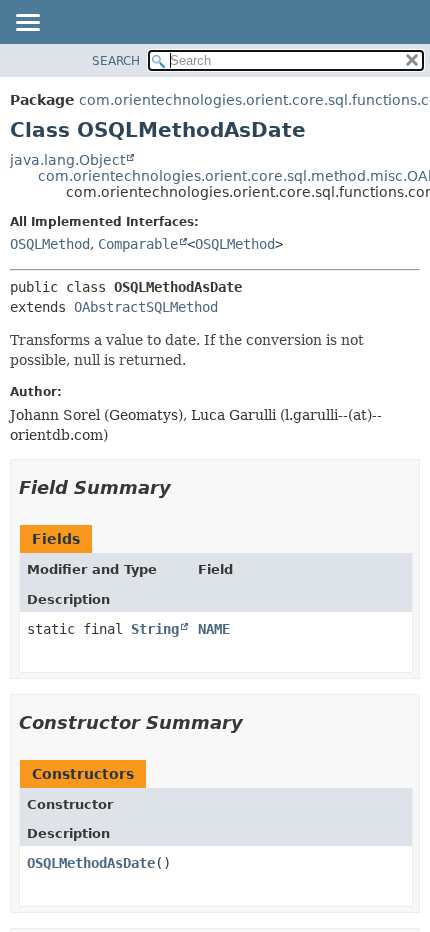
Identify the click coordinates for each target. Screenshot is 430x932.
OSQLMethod (50, 244)
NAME (214, 629)
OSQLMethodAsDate (91, 863)
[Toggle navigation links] (27, 24)
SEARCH (116, 61)
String (155, 629)
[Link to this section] (185, 487)
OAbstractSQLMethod (146, 307)
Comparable (138, 244)
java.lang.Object (67, 160)
